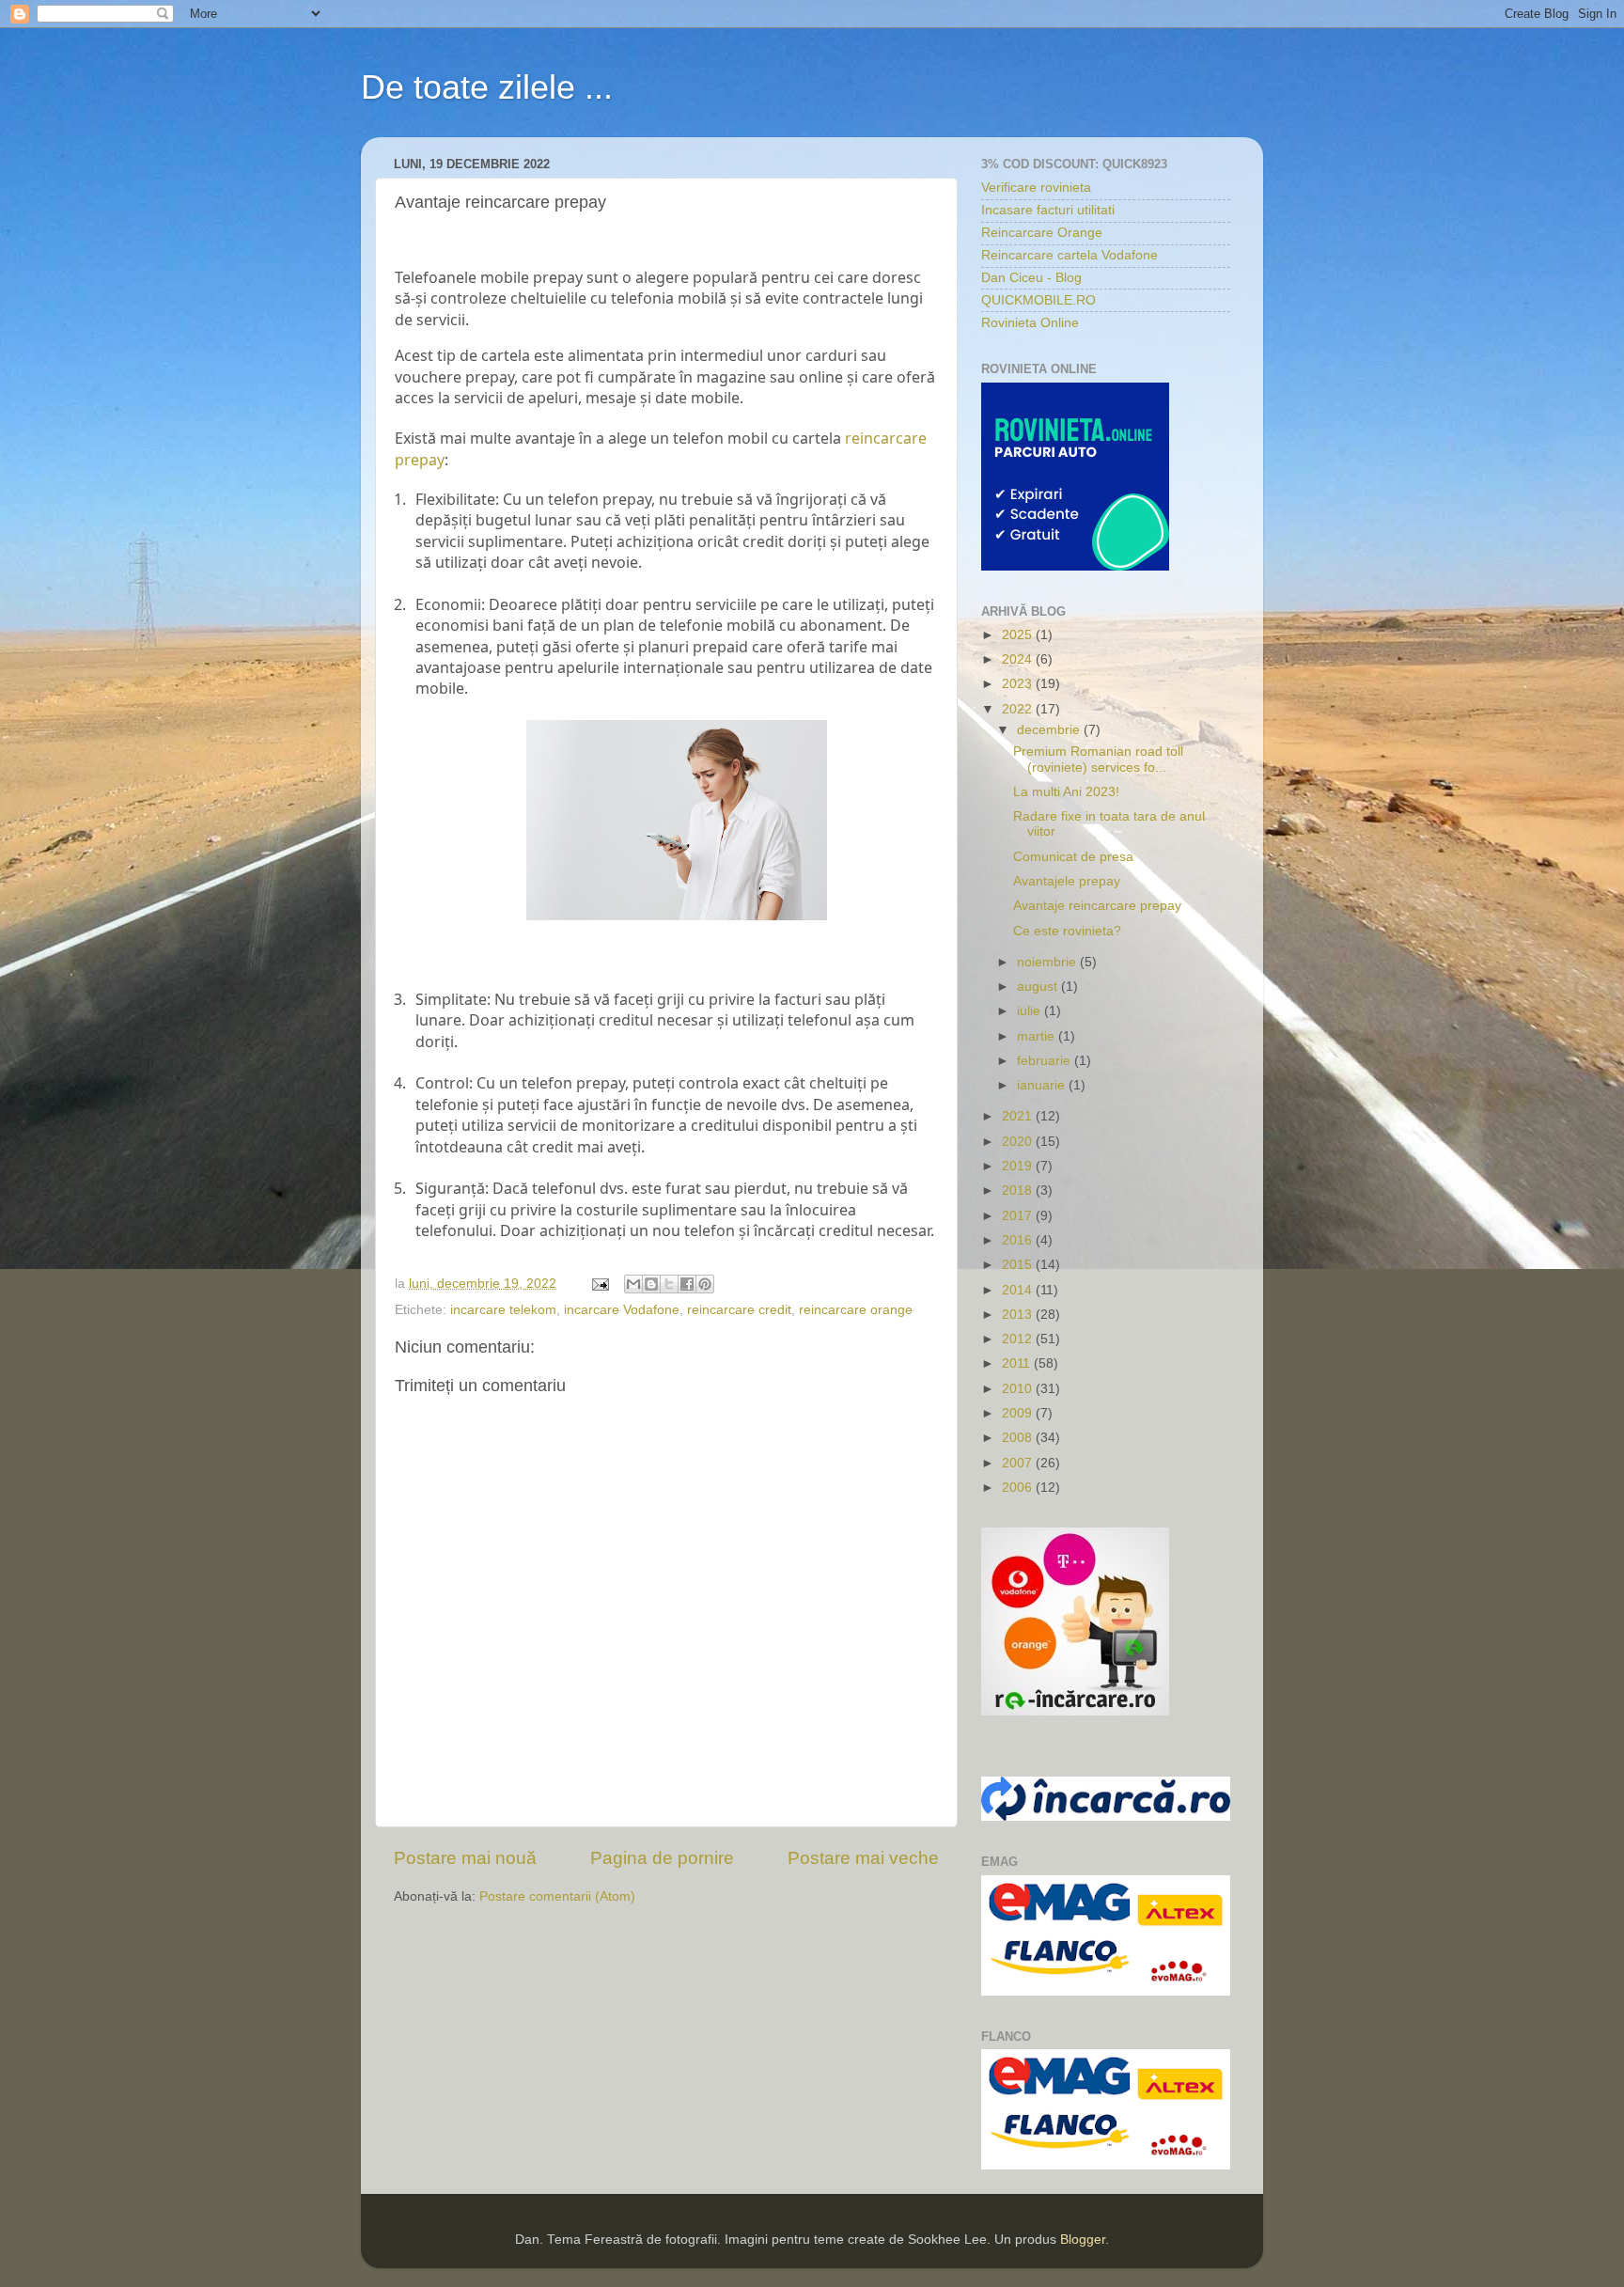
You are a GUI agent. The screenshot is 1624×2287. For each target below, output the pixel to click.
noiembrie (1048, 962)
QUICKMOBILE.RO (1038, 300)
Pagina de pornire (662, 1858)
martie (1038, 1036)
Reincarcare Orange (1042, 233)
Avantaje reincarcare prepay (1097, 906)
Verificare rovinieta (1036, 188)
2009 (1019, 1413)
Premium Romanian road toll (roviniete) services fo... (1098, 759)
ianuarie (1043, 1085)
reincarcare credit (739, 1310)
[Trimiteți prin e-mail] (633, 1284)
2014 (1019, 1290)
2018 (1019, 1190)
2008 (1019, 1438)
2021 (1019, 1116)
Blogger (1083, 2240)
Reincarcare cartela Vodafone (1070, 255)
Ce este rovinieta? (1067, 931)
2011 (1018, 1363)
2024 (1019, 659)
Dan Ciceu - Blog (1031, 278)
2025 (1019, 635)
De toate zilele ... (487, 87)
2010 (1019, 1389)
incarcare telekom (503, 1310)
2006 (1019, 1488)
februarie (1046, 1061)
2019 (1019, 1166)
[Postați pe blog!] (651, 1284)
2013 (1019, 1315)
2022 (1019, 709)
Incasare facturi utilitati (1048, 210)
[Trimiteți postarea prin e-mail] (599, 1284)
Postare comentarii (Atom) (557, 1896)
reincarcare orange (856, 1310)
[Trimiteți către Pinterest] (705, 1284)
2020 (1019, 1142)
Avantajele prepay (1067, 881)
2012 (1019, 1339)
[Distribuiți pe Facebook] (687, 1284)
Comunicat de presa (1073, 857)
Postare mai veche (863, 1858)
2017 (1019, 1216)
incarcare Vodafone (622, 1310)
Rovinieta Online (1030, 323)
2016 (1019, 1240)
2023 (1019, 684)
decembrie (1050, 730)
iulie (1031, 1011)
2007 (1019, 1463)
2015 (1019, 1265)
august (1039, 987)
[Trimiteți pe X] (669, 1284)
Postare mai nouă (465, 1858)
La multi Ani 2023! (1066, 792)
